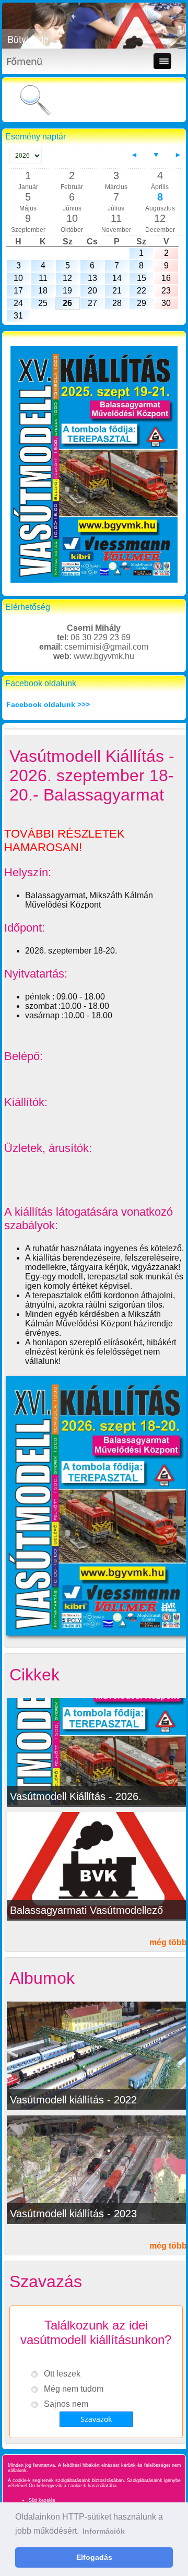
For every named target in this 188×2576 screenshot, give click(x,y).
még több (168, 1942)
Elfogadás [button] (94, 2557)
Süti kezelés (42, 2500)
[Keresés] (35, 101)
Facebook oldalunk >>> (48, 704)
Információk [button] (104, 2531)
